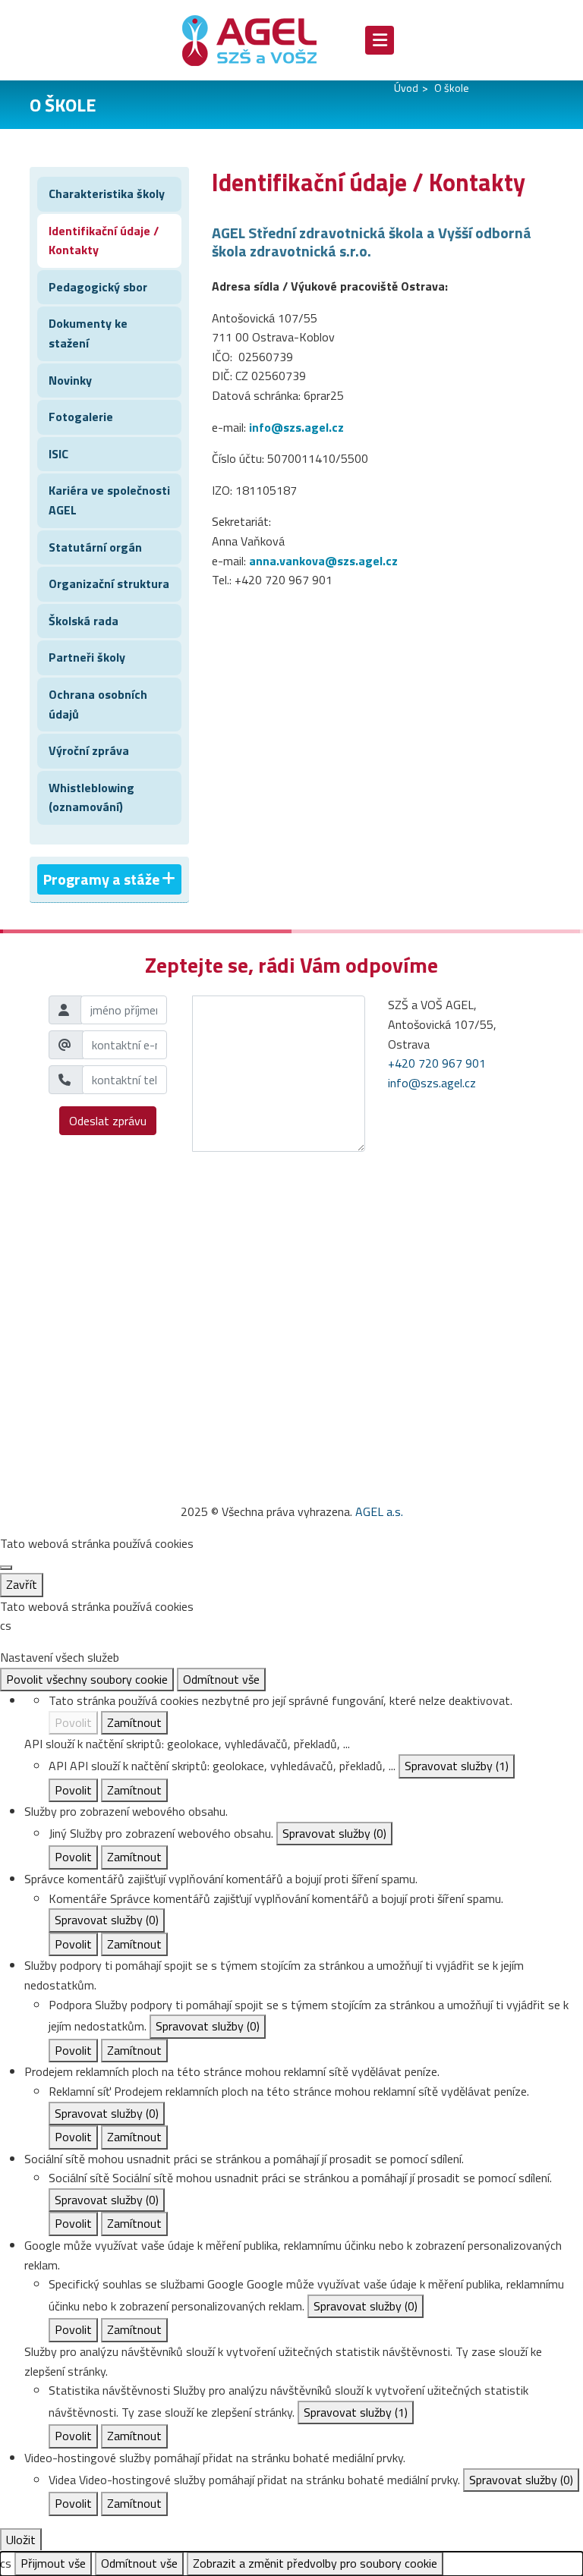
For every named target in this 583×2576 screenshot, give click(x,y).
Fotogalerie (81, 417)
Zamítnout (134, 1722)
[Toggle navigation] (380, 40)
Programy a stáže (101, 879)
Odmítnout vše (221, 1679)
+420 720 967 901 (437, 1063)
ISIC (58, 454)
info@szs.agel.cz (296, 427)
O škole (452, 88)
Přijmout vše (53, 2563)
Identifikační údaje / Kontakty (104, 241)
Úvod (406, 88)
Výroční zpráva (89, 750)
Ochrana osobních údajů (98, 704)
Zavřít (22, 1584)
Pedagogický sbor (98, 287)
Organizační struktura (109, 583)
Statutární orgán (95, 547)
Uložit (21, 2540)
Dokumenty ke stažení (88, 333)
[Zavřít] (6, 1568)
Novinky (70, 380)
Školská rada (84, 621)
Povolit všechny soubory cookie (87, 1679)
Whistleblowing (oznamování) (91, 797)
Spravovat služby (457, 1766)
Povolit (73, 1722)
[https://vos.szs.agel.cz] (261, 40)
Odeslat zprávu (108, 1121)
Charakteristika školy (107, 193)
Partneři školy (87, 657)
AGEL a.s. (379, 1511)
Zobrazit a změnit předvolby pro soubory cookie (315, 2563)
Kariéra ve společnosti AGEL (109, 500)
